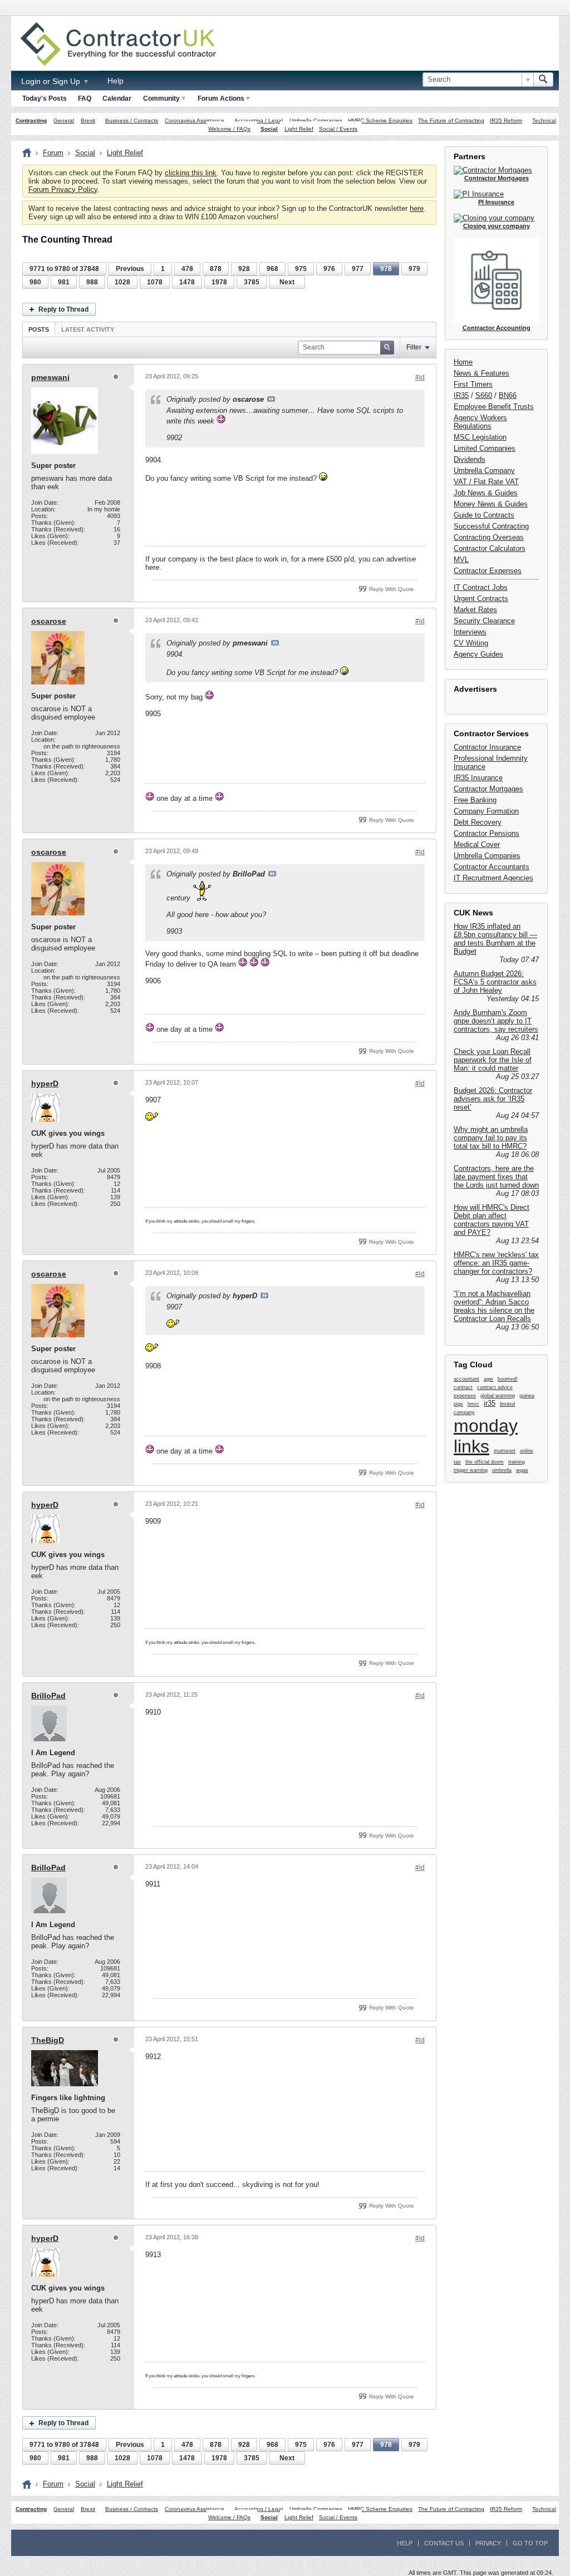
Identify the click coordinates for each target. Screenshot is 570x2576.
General (64, 120)
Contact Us (444, 2543)
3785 (252, 282)
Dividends (470, 459)
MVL (461, 560)
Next (287, 282)
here (417, 208)
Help (116, 81)
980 (35, 282)
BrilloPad (48, 1696)
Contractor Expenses (488, 571)
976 (329, 269)
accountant (466, 1379)
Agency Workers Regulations (480, 422)
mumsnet (505, 1451)
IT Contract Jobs (481, 587)
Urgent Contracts (481, 599)
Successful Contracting (491, 526)
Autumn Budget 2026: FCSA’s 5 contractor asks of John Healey (495, 982)
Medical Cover (477, 844)
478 (187, 269)
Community (161, 98)
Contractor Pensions (487, 833)
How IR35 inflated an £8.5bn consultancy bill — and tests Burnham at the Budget (495, 939)
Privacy (488, 2543)
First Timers (473, 384)
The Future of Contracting (451, 120)
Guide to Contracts (484, 515)
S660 (484, 395)
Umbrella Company (484, 471)
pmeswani (50, 377)
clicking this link (191, 173)
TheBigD (48, 2040)
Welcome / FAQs (229, 129)
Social (269, 129)
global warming (498, 1396)
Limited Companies (485, 448)
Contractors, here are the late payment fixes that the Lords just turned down (496, 1177)
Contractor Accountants (492, 867)
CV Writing (471, 643)
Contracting (31, 120)
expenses (465, 1396)
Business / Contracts (132, 120)
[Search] (543, 80)
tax (457, 1462)
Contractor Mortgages (488, 789)
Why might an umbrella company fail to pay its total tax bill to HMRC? (491, 1138)
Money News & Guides (491, 504)
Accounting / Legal (259, 120)
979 (414, 269)
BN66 (508, 395)
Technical (544, 120)
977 (358, 269)
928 (244, 269)
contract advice (495, 1387)
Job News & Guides (486, 493)
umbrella (502, 1470)
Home (463, 362)
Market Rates (475, 610)
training (517, 1462)
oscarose (49, 621)
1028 (122, 282)
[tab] (39, 329)
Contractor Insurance (487, 747)
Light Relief (299, 129)
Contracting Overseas (489, 537)
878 (216, 269)
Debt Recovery (478, 822)
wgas (522, 1470)
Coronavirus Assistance (195, 120)
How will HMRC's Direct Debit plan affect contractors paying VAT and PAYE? (492, 1220)
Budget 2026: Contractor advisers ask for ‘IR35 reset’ (493, 1099)
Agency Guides (478, 654)
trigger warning (471, 1470)
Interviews (470, 632)
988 (92, 282)
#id (420, 377)
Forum (53, 153)
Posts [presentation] (39, 329)
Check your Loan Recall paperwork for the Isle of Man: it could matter (493, 1060)
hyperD (45, 1083)
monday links (486, 1436)
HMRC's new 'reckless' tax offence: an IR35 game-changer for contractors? (496, 1263)
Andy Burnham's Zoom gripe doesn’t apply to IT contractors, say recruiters (496, 1021)
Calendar (117, 98)
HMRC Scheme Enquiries (380, 120)
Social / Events (338, 129)
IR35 (461, 395)
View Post (271, 399)
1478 (187, 282)
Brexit (88, 120)
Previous (130, 269)
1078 (155, 282)
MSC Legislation (480, 437)
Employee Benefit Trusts (494, 407)
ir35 (490, 1403)
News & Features (481, 373)
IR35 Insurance (478, 778)
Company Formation (486, 811)
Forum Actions (221, 98)
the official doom (485, 1462)
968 (272, 269)
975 (301, 269)
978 (386, 269)
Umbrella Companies (316, 120)
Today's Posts (45, 98)
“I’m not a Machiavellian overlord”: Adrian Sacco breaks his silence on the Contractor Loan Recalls (494, 1306)
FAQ (85, 98)
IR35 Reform (506, 120)
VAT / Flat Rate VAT (486, 482)
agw (488, 1379)
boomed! (508, 1379)
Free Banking (475, 800)
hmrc (473, 1404)
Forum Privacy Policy (63, 189)
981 (64, 282)
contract (463, 1387)
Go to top (530, 2543)
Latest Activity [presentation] (88, 329)
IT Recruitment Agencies (493, 878)
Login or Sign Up (52, 81)
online (527, 1451)
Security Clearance (484, 621)
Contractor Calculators (490, 548)
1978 (219, 282)
